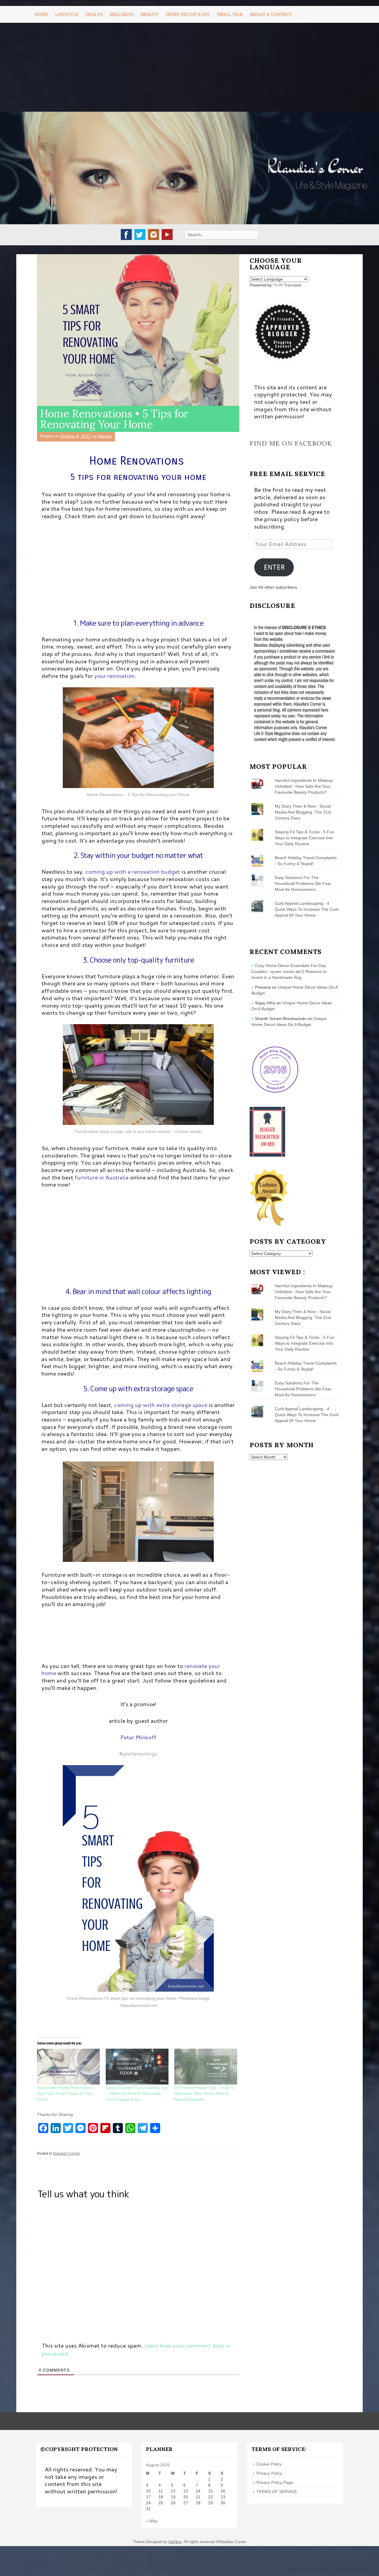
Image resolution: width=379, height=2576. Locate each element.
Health (94, 14)
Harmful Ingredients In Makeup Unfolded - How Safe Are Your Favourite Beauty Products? (304, 786)
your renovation (114, 676)
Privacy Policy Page (275, 2482)
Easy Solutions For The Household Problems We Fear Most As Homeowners (303, 883)
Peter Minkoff (138, 1737)
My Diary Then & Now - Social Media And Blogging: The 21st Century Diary (303, 812)
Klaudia (105, 436)
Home (41, 14)
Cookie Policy (269, 2464)
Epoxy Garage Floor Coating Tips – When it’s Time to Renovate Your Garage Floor (137, 2093)
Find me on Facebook (291, 443)
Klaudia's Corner (66, 2154)
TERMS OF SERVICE (277, 2492)
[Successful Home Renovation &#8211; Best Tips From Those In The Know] (68, 2067)
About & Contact (271, 14)
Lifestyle (67, 14)
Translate (293, 285)
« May (152, 2521)
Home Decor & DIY (188, 14)
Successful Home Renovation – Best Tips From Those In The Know (66, 2093)
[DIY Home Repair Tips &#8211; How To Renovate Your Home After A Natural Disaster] (206, 2067)
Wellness (122, 14)
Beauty (150, 14)
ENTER (274, 567)
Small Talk (230, 14)
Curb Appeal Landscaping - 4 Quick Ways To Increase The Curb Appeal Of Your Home (307, 909)
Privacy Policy (269, 2473)
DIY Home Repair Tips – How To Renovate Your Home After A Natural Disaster (205, 2093)
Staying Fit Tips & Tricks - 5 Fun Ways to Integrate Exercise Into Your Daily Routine (305, 838)
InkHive (175, 2542)
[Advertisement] (189, 67)
